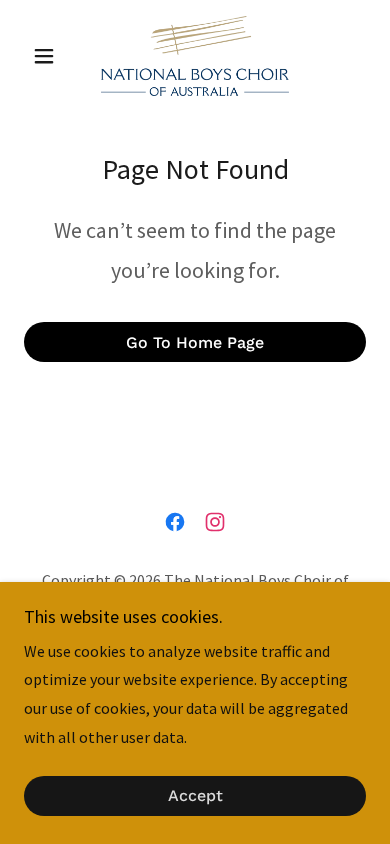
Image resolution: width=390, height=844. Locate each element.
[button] (49, 56)
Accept (195, 796)
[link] (195, 56)
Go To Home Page (195, 342)
